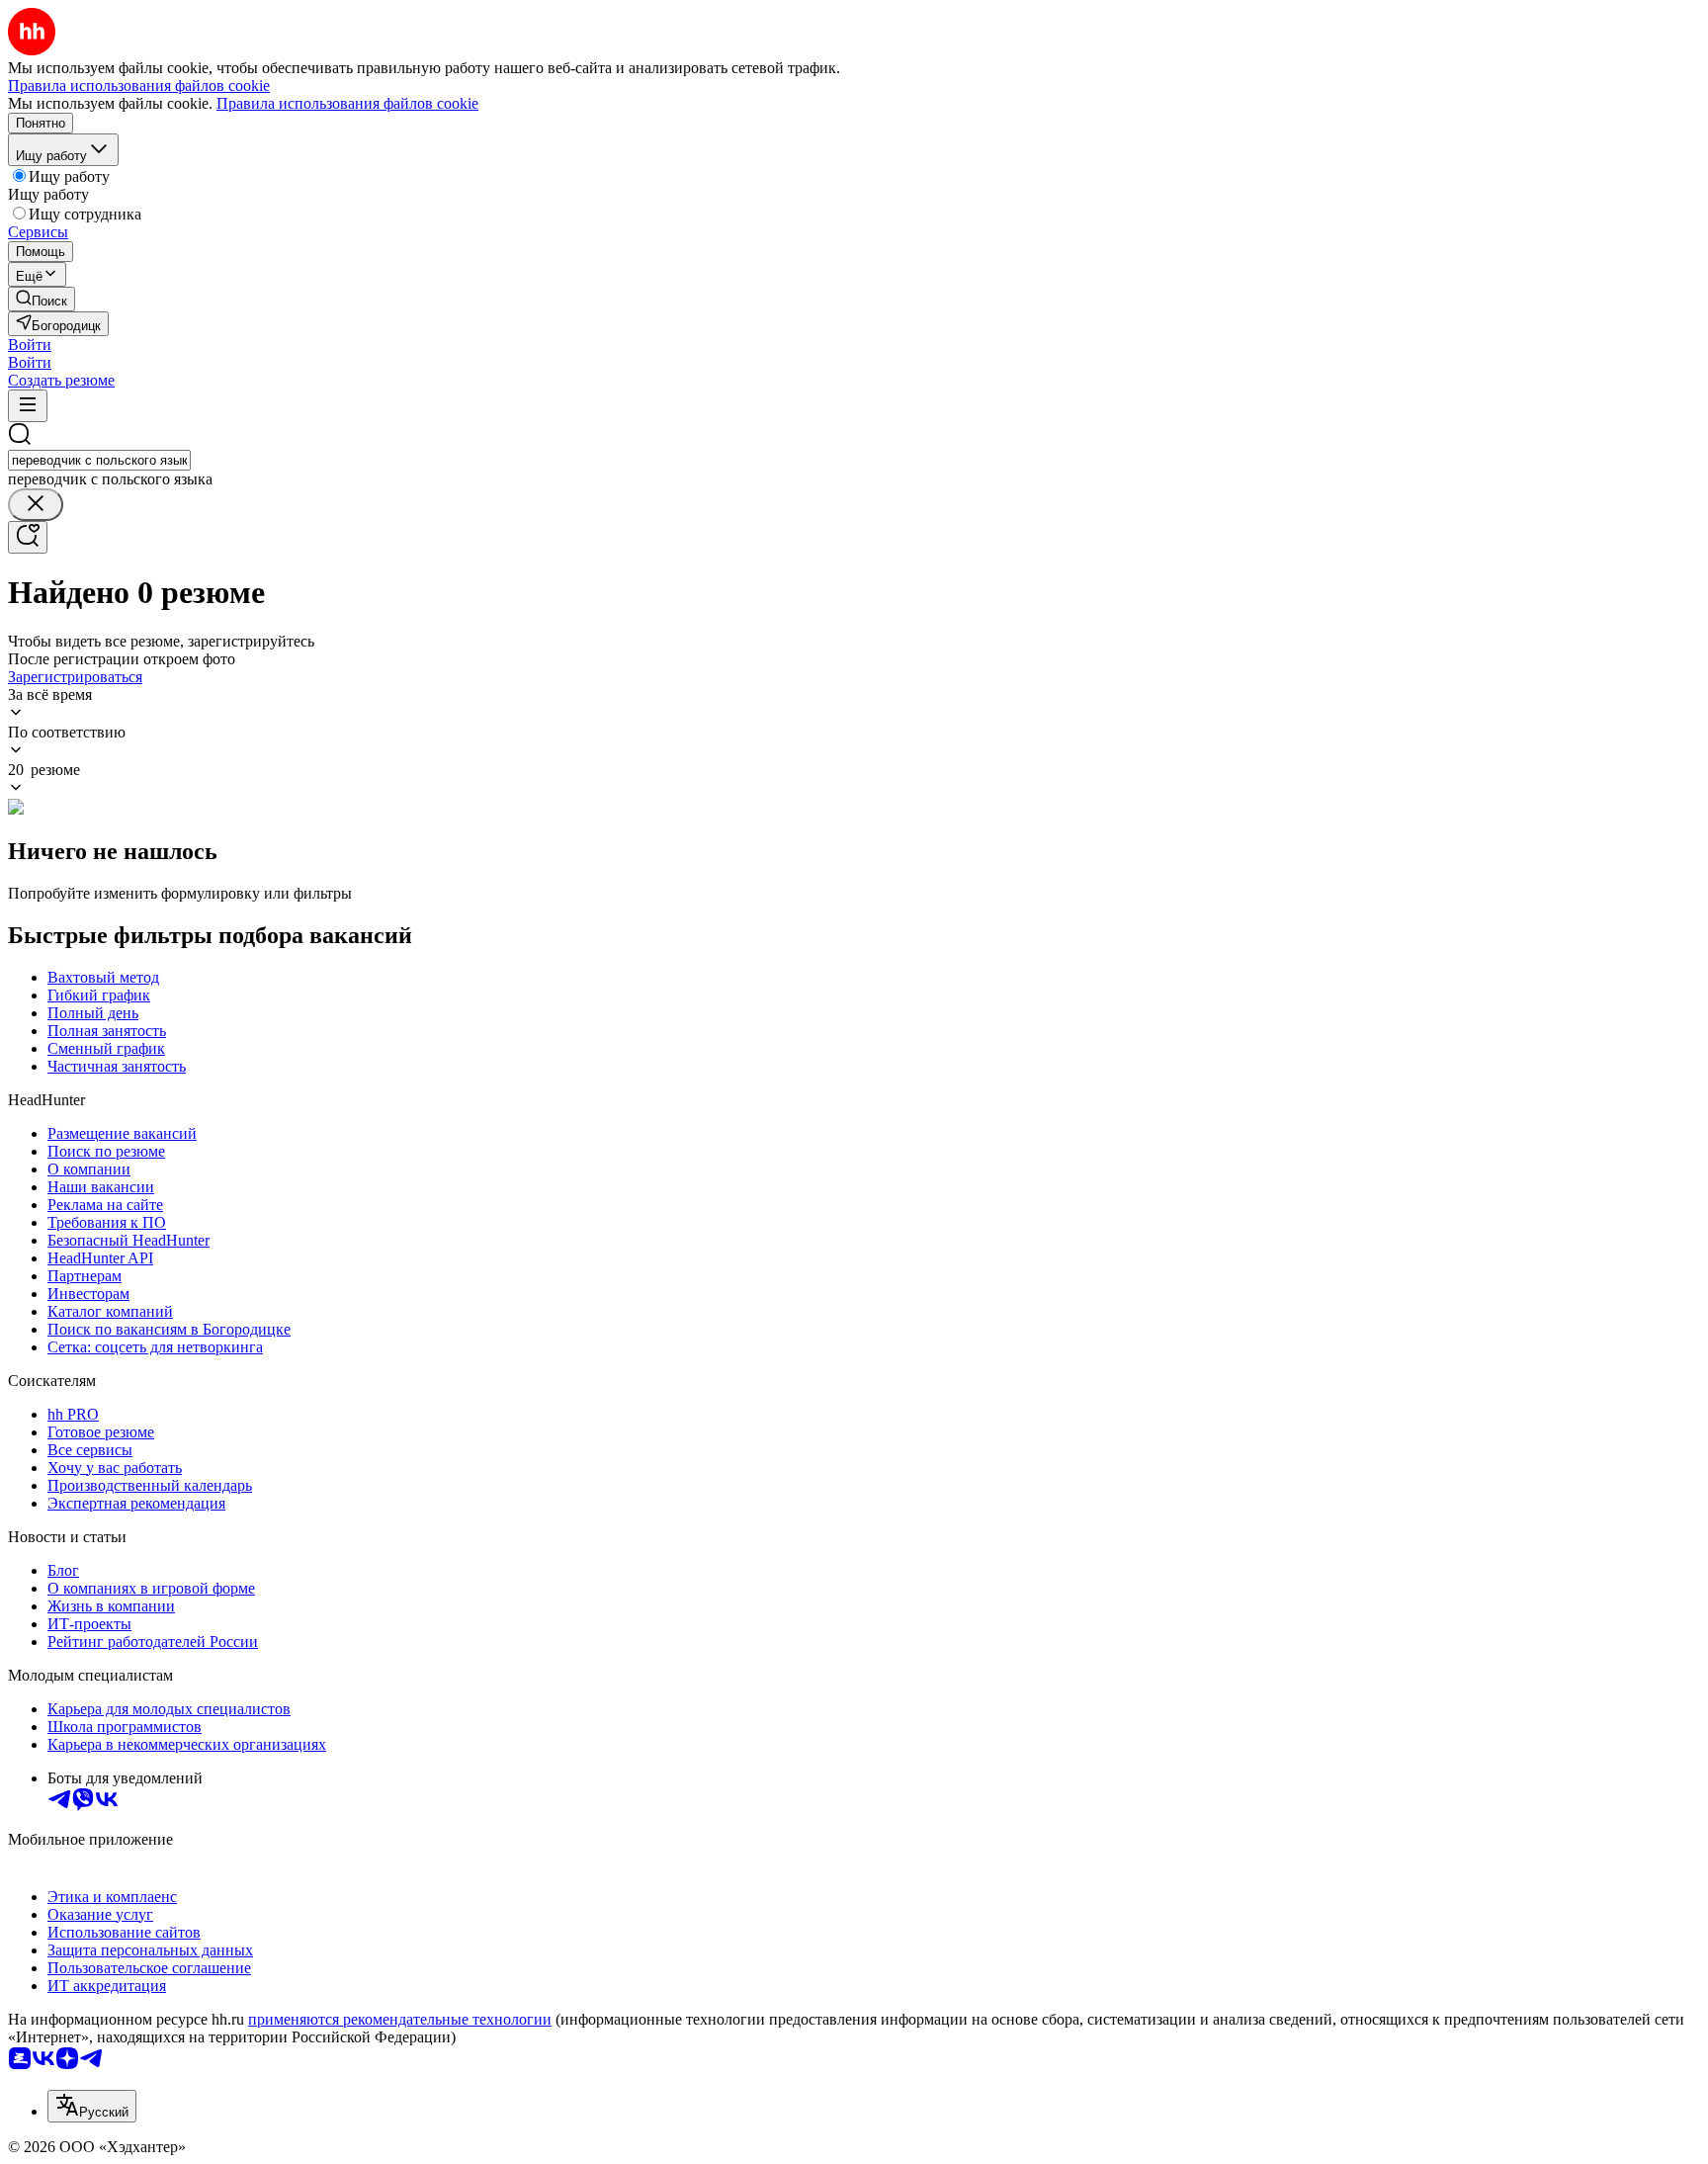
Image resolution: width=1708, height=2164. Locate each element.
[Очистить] (36, 505)
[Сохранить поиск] (28, 537)
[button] (30, 345)
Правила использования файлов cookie (347, 103)
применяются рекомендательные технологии (400, 2019)
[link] (42, 299)
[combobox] (99, 460)
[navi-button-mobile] (28, 406)
